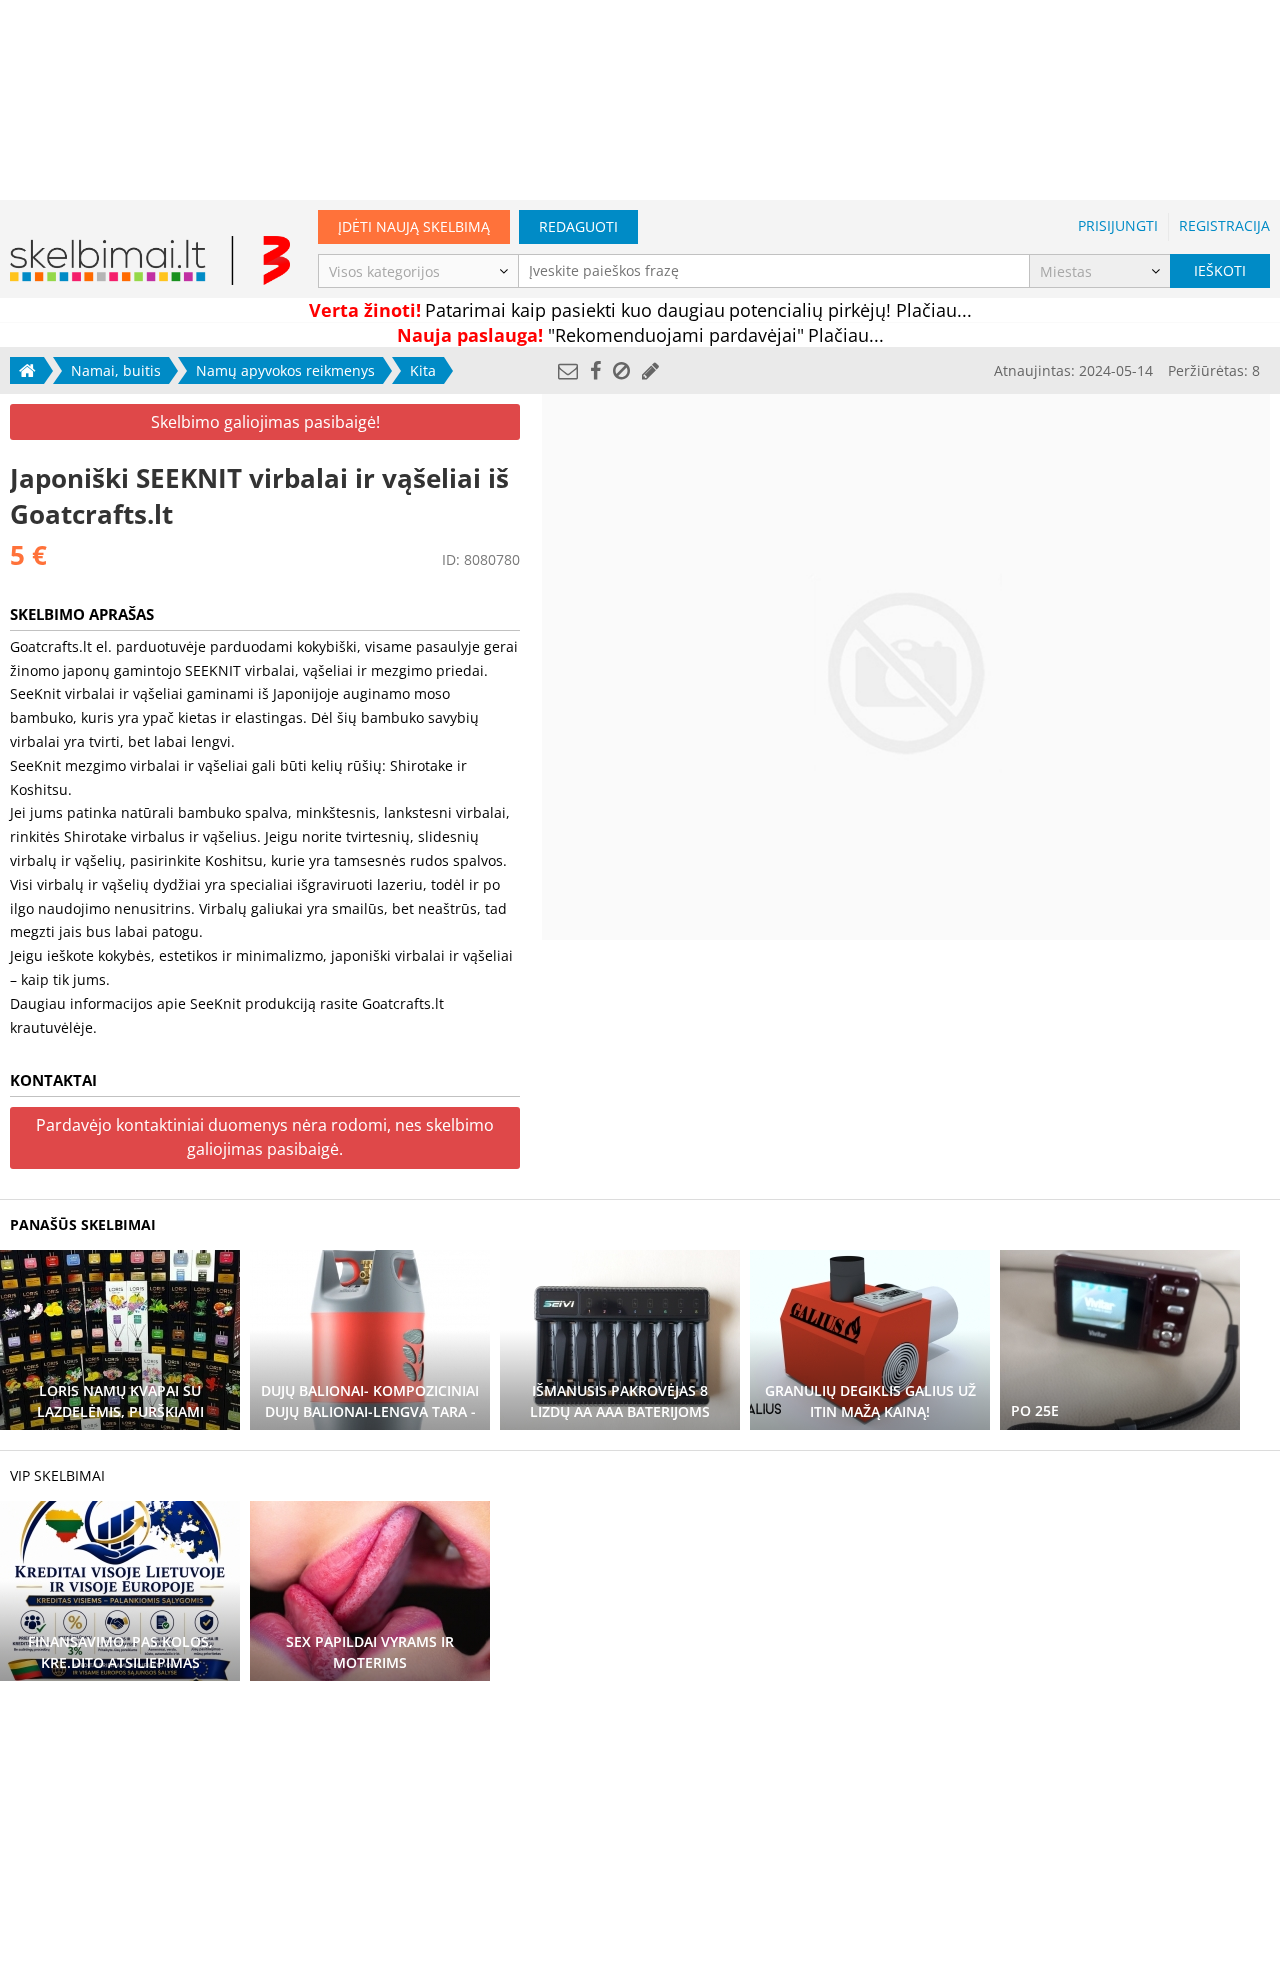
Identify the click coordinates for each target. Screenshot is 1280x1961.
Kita (423, 370)
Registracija (1224, 225)
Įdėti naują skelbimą (414, 226)
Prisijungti (1118, 225)
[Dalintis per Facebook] (595, 370)
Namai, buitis (116, 370)
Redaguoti (578, 226)
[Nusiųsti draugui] (568, 370)
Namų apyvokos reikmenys (285, 370)
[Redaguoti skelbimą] (650, 370)
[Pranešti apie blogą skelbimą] (621, 370)
